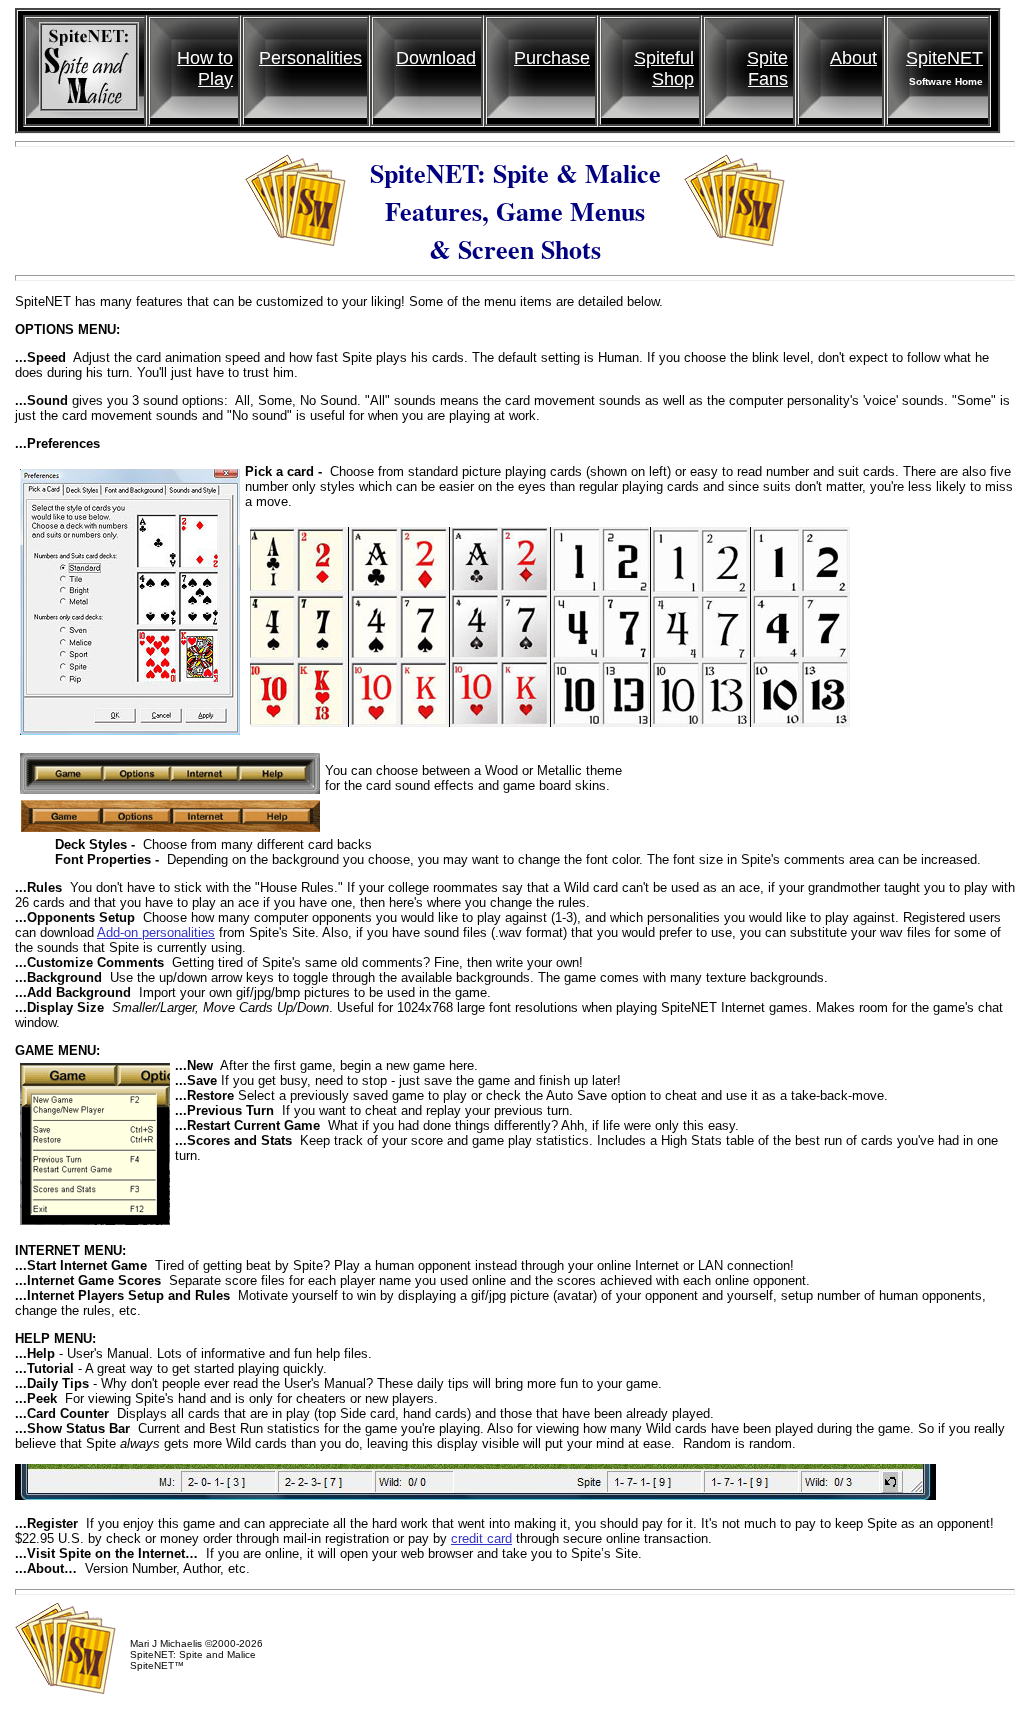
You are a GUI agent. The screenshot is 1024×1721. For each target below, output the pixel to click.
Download (436, 58)
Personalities (310, 58)
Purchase (552, 58)
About (853, 58)
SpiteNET (944, 58)
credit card (481, 1538)
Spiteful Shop (664, 68)
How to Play (205, 68)
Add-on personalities (156, 932)
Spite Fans (767, 68)
